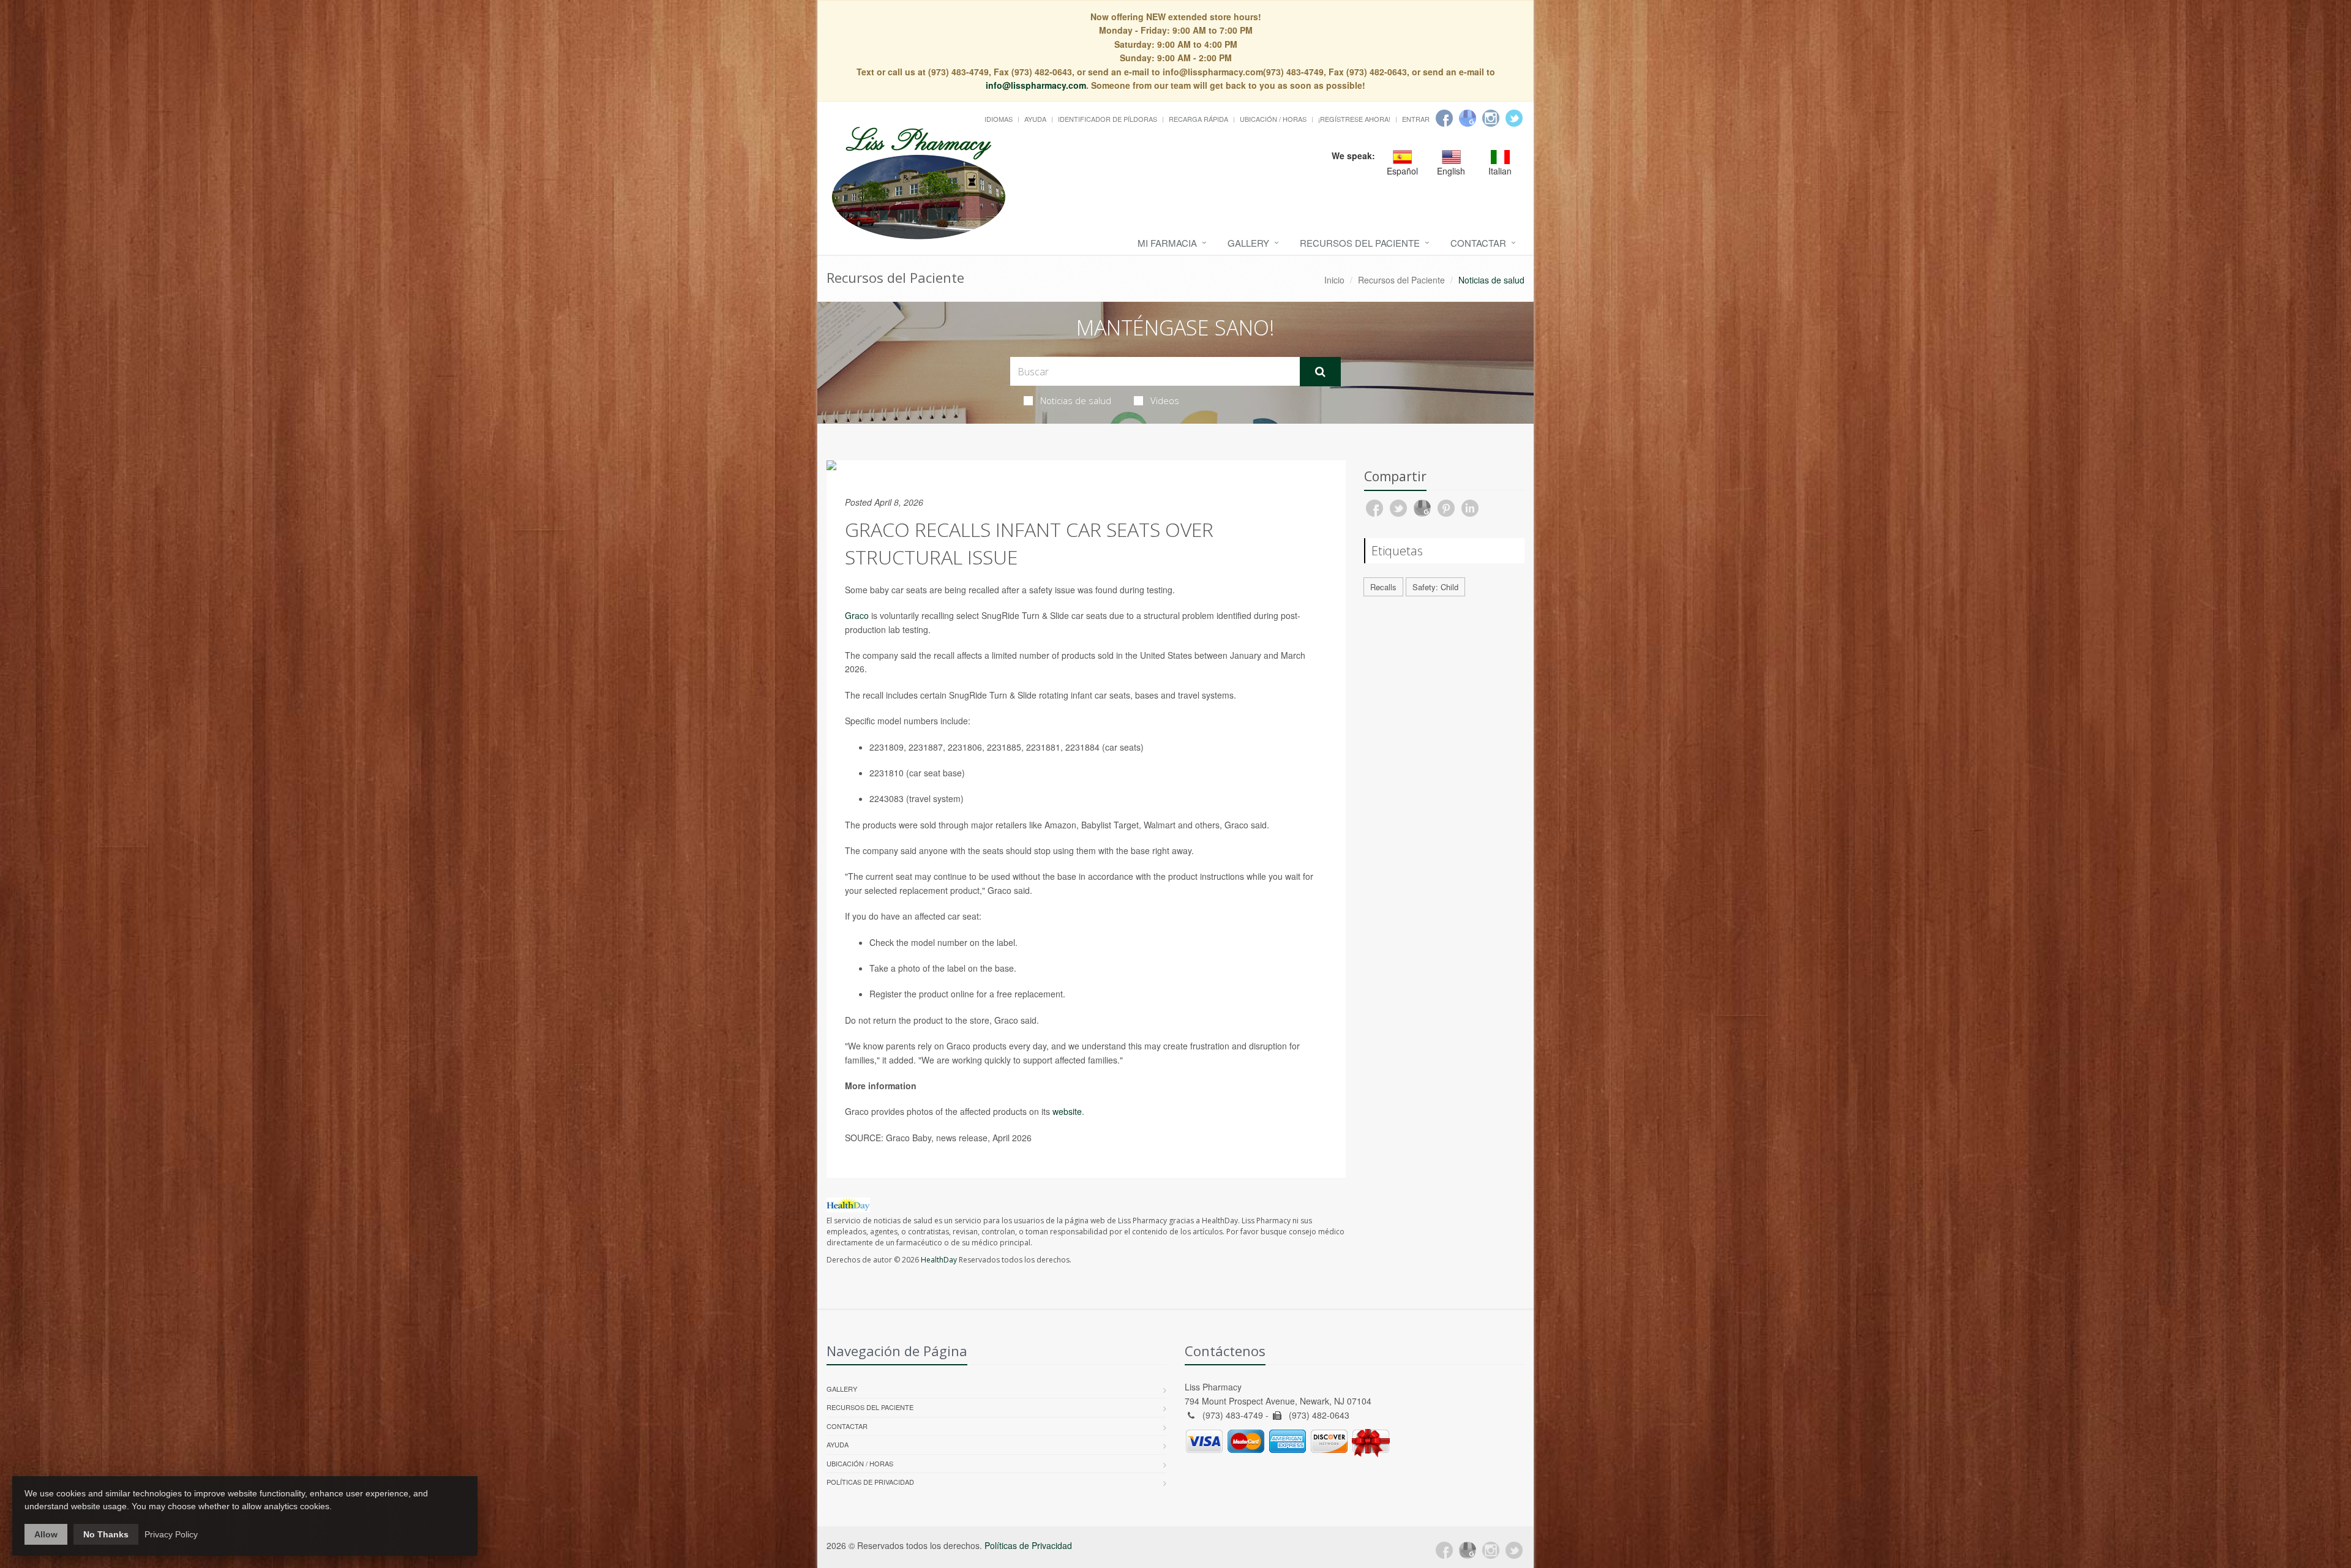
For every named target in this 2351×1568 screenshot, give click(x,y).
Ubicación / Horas (1273, 119)
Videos (1165, 400)
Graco (857, 615)
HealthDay (939, 1260)
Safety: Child (1435, 587)
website (1067, 1111)
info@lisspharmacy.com (1036, 85)
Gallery (1248, 243)
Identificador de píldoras (1108, 119)
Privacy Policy (171, 1534)
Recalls (1383, 587)
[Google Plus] (1468, 1550)
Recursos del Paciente (1360, 243)
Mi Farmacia (1167, 243)
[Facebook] (1444, 118)
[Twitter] (1514, 118)
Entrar (1416, 119)
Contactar (1478, 243)
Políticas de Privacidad (870, 1482)
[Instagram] (1491, 118)
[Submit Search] (1320, 372)
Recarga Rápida (1198, 119)
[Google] (1468, 118)
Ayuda (1035, 119)
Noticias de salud (1076, 400)
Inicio (1334, 280)
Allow (46, 1534)
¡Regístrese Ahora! (1354, 119)
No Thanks (106, 1534)
